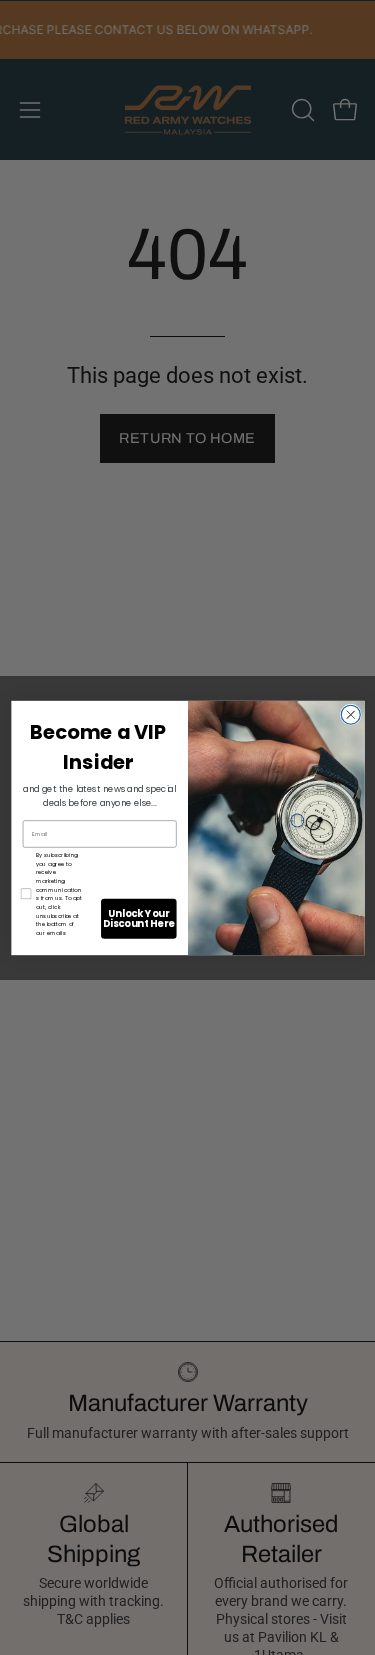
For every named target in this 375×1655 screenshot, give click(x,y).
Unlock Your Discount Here (138, 917)
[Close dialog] (350, 714)
